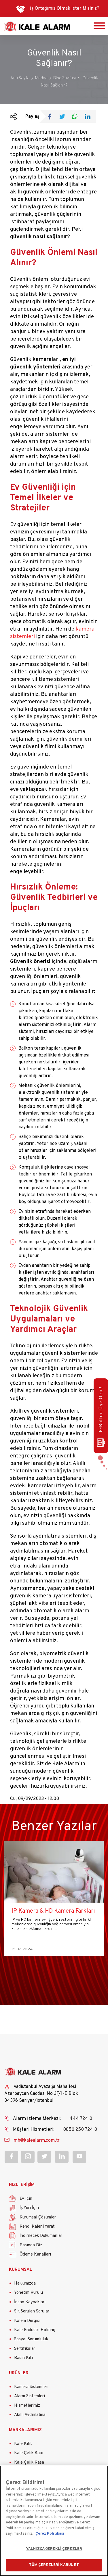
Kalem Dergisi (27, 2321)
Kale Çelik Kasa (29, 2463)
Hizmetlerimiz (27, 2406)
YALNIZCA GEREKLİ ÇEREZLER (54, 2549)
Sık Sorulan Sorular (32, 2311)
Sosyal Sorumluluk (31, 2339)
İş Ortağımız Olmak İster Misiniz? (65, 9)
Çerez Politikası (50, 2534)
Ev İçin (26, 2199)
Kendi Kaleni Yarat (37, 2227)
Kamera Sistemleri (31, 2387)
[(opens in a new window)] (52, 117)
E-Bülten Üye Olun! (101, 1409)
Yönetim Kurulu (29, 2293)
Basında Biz (31, 2245)
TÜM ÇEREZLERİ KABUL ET (54, 2565)
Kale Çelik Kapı (29, 2453)
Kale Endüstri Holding (35, 2330)
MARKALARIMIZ (25, 2430)
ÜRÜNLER (19, 2373)
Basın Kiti (23, 2358)
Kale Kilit (23, 2444)
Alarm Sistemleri (30, 2396)
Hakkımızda (25, 2284)
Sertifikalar (25, 2349)
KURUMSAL (21, 2270)
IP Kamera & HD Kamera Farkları (53, 1911)
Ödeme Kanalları (35, 2255)
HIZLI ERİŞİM (22, 2185)
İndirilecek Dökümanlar (41, 2236)
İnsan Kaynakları (30, 2302)
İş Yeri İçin (29, 2208)
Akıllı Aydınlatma (30, 2415)
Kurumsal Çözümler (38, 2217)
